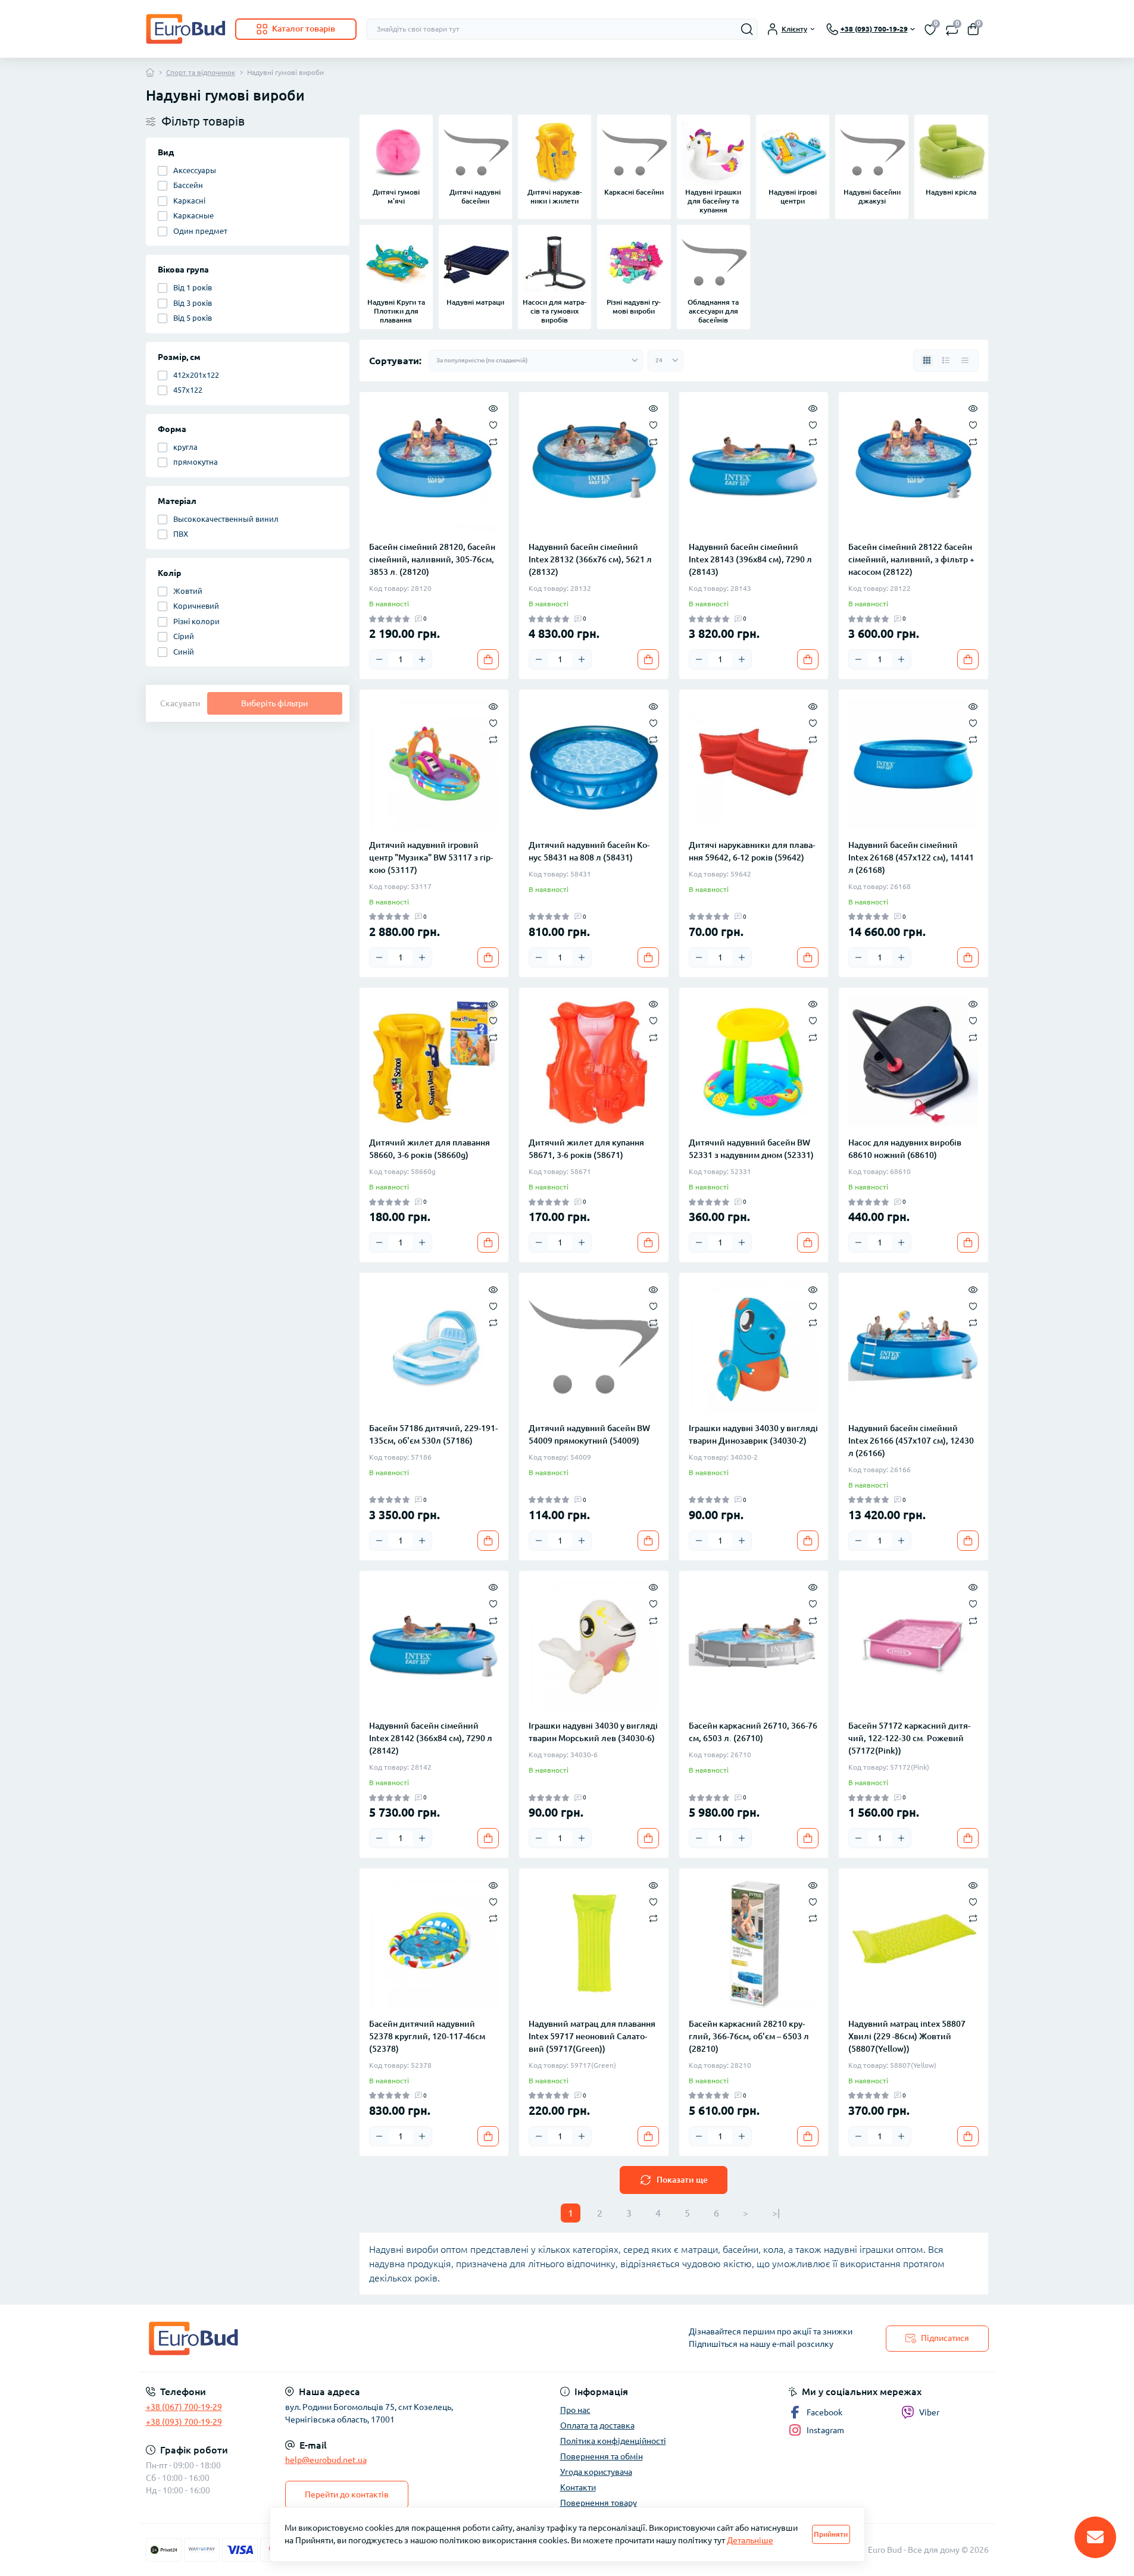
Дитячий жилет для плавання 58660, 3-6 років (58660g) (429, 1149)
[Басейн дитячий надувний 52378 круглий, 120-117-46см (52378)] (434, 1943)
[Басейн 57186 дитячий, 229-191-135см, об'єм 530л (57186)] (434, 1348)
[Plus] (422, 659)
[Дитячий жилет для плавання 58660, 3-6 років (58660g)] (434, 1062)
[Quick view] (493, 408)
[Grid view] (927, 361)
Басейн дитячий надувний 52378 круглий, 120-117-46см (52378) (427, 2036)
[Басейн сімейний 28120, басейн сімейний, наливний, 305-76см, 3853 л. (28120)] (434, 467)
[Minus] (379, 659)
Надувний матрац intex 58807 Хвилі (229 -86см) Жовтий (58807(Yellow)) (907, 2036)
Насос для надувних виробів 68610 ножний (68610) (905, 1149)
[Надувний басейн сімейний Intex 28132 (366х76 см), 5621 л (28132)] (594, 467)
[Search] (747, 29)
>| (776, 2213)
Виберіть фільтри (274, 703)
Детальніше (750, 2540)
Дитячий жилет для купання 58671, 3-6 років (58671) (586, 1149)
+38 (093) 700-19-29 (184, 2422)
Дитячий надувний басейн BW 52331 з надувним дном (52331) (751, 1149)
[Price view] (965, 361)
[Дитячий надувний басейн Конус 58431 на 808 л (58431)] (594, 764)
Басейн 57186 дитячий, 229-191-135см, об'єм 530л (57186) (433, 1434)
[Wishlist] (493, 424)
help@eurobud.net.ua (326, 2460)
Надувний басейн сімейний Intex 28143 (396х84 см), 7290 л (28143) (750, 559)
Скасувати (180, 703)
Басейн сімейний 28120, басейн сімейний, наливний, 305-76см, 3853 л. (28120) (432, 559)
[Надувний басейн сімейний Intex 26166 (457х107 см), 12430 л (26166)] (913, 1348)
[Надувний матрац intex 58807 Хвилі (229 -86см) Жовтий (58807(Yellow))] (913, 1943)
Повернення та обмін (602, 2456)
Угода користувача (596, 2472)
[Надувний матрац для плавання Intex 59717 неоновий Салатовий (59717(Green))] (594, 1943)
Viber (929, 2412)
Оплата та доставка (597, 2425)
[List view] (946, 361)
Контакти (578, 2487)
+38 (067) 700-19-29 (184, 2407)
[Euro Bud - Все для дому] (353, 2338)
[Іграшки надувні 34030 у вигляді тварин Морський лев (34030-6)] (594, 1646)
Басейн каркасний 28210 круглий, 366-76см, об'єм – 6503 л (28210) (749, 2036)
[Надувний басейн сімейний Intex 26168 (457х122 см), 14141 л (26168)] (913, 764)
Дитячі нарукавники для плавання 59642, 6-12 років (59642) (752, 851)
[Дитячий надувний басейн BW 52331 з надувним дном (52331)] (754, 1062)
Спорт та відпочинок (201, 72)
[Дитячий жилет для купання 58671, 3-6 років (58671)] (594, 1062)
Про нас (575, 2410)
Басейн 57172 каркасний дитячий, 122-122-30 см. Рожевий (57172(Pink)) (909, 1738)
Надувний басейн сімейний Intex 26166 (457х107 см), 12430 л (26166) (911, 1441)
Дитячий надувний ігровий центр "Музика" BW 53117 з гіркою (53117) (431, 857)
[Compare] (493, 441)
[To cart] (488, 659)
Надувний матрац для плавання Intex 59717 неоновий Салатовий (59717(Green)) (592, 2036)
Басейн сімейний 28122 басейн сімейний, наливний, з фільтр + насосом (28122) (911, 559)
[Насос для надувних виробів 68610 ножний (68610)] (913, 1062)
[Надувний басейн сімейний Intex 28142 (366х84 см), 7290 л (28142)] (434, 1646)
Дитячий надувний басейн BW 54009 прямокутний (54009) (589, 1434)
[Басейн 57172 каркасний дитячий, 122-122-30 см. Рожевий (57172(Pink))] (913, 1646)
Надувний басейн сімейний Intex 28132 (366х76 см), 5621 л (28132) (590, 559)
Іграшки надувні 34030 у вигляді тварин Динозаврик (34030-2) (753, 1434)
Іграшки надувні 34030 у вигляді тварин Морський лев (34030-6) (593, 1732)
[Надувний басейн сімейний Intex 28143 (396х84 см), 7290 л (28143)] (754, 467)
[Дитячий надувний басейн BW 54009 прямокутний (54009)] (594, 1348)
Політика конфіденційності (613, 2441)
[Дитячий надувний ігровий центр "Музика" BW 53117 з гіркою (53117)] (434, 764)
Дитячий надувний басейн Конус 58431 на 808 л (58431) (589, 851)
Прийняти (831, 2534)
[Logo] (186, 29)
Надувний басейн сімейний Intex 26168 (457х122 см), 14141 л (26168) (911, 857)
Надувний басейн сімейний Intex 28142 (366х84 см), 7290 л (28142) (431, 1738)
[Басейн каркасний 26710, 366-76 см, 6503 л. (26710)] (754, 1646)
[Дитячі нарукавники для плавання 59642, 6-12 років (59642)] (754, 764)
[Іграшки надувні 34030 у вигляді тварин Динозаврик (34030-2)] (754, 1348)
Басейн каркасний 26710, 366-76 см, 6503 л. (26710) (753, 1732)
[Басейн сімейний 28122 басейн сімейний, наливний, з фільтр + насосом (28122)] (913, 467)
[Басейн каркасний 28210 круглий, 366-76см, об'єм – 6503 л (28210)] (754, 1943)
